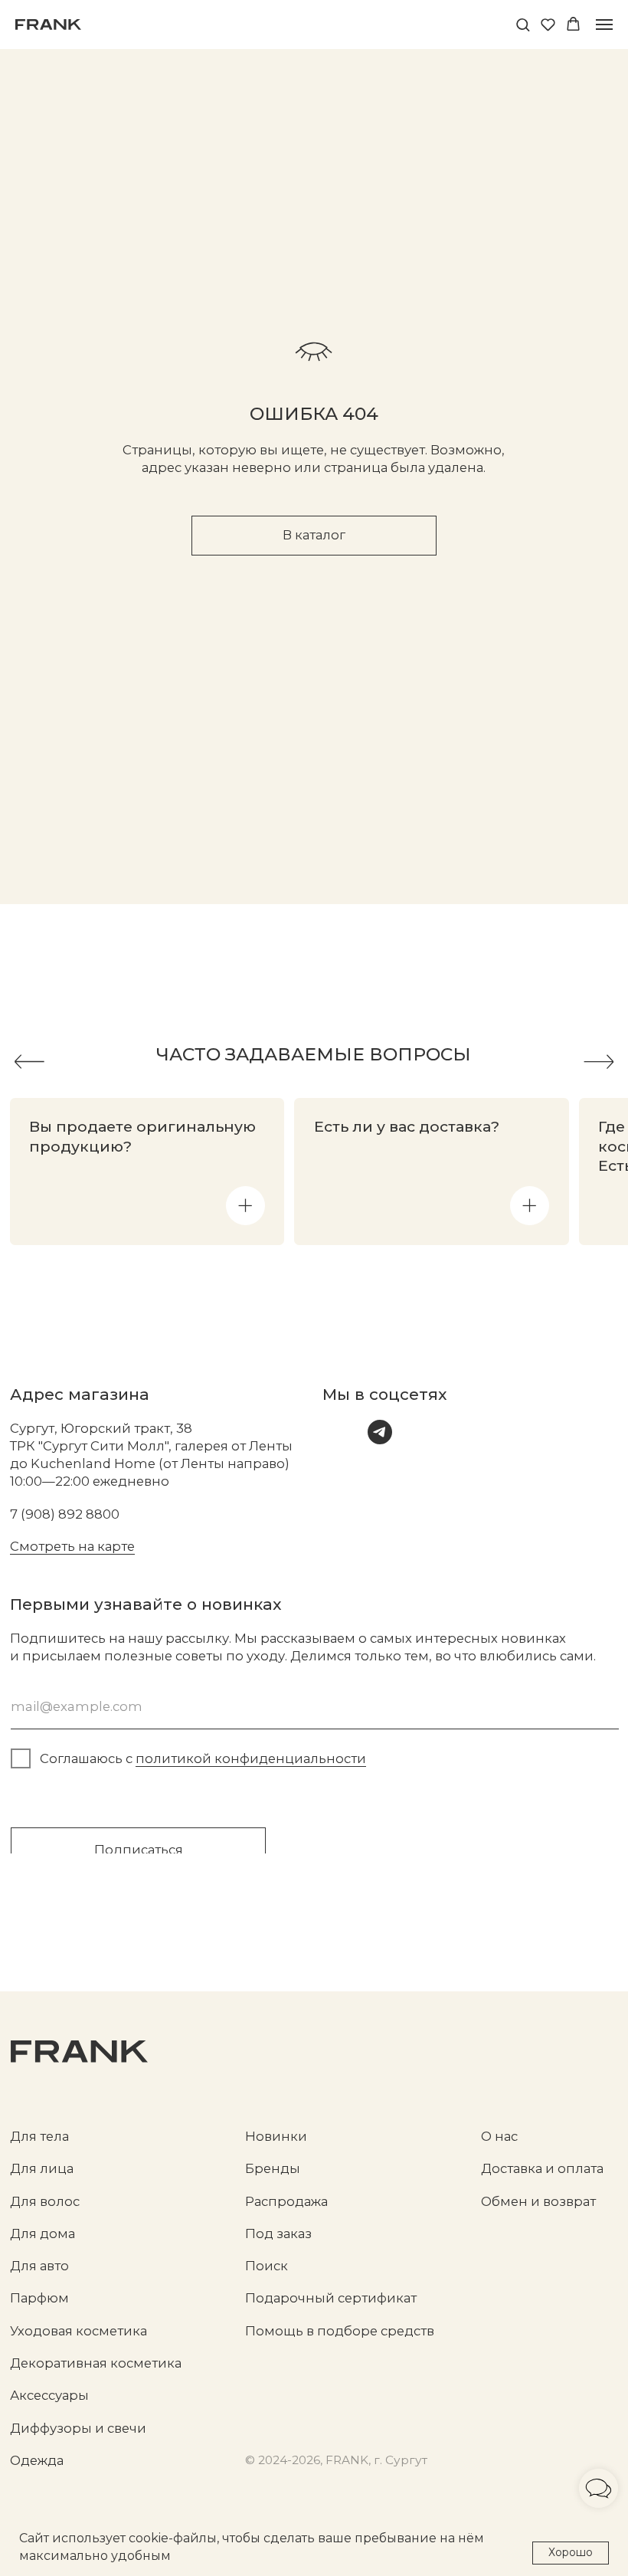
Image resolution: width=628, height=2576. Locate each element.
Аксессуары (49, 2395)
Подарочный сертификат (331, 2298)
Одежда (37, 2460)
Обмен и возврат (538, 2201)
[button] (523, 24)
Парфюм (39, 2298)
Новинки (276, 2136)
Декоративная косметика (96, 2363)
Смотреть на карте (72, 1546)
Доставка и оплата (542, 2168)
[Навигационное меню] (604, 25)
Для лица (42, 2168)
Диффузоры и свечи (78, 2428)
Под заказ (278, 2234)
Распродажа (286, 2201)
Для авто (39, 2266)
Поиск (267, 2266)
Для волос (45, 2201)
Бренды (273, 2168)
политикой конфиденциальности (251, 1758)
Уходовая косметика (78, 2331)
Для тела (39, 2136)
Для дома (43, 2234)
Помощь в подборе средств (340, 2331)
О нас (499, 2136)
